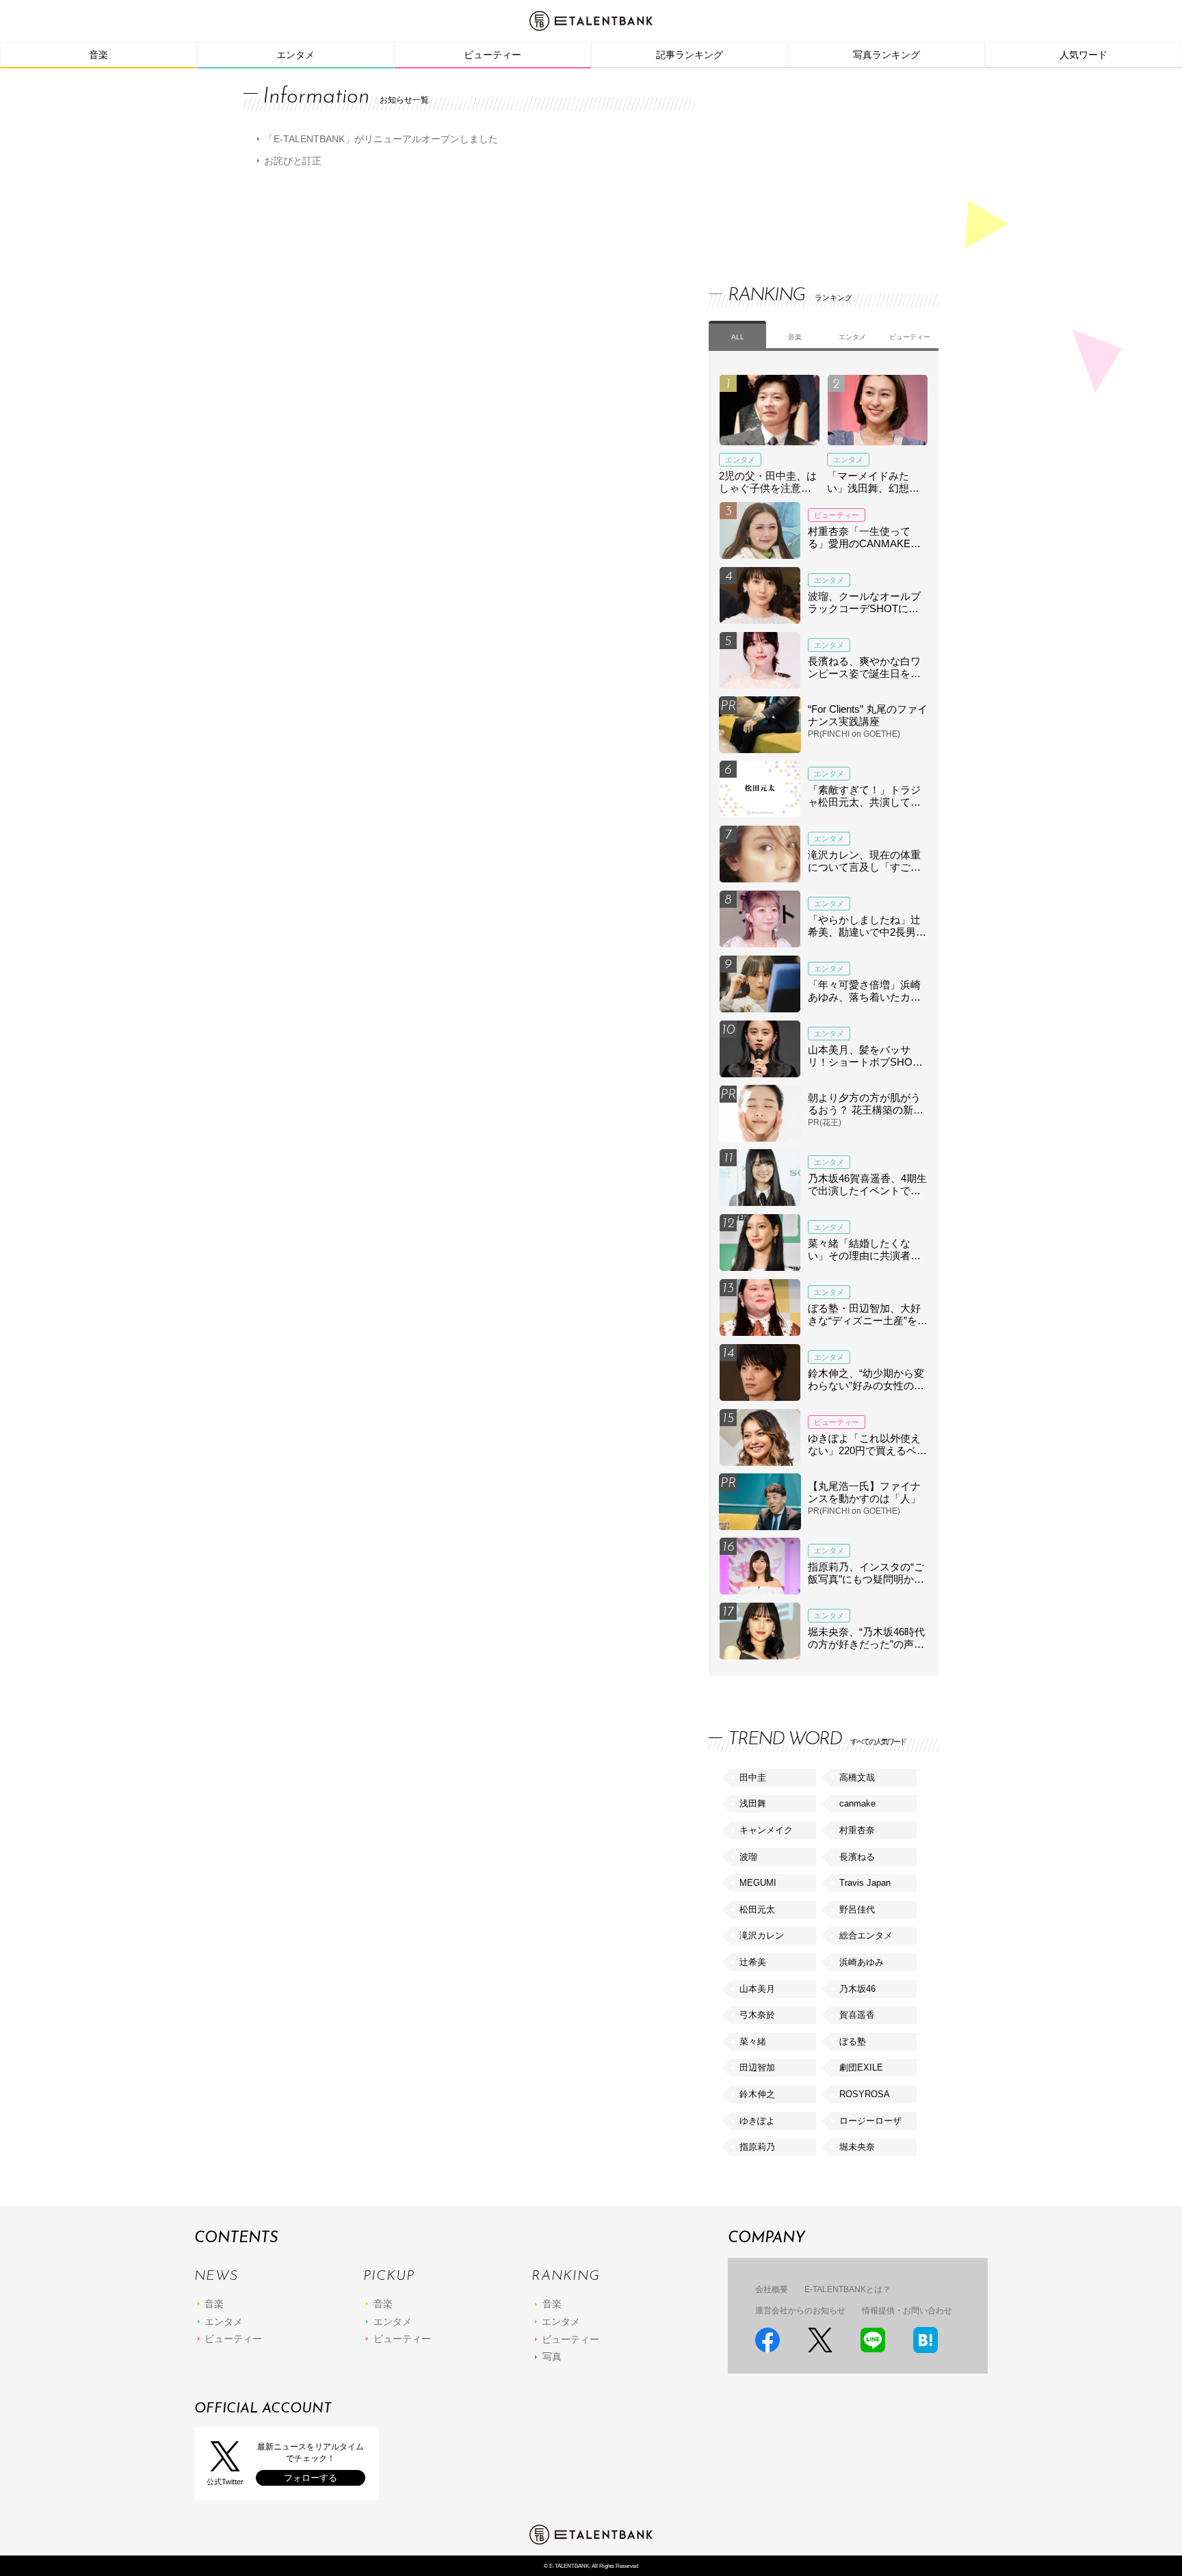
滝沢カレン (762, 1935)
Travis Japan (865, 1883)
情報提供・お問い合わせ (907, 2311)
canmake (857, 1803)
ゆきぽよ (757, 2121)
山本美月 (757, 1989)
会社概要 (772, 2289)
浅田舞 (753, 1803)
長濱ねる (857, 1857)
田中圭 (753, 1777)
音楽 (98, 55)
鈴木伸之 (757, 2094)
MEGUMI (758, 1883)
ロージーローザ (870, 2121)
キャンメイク (766, 1830)
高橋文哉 (857, 1777)
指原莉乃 (757, 2147)
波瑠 (748, 1857)
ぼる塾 (853, 2041)
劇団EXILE (861, 2067)
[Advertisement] (811, 164)
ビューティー (492, 55)
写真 (552, 2356)
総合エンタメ (866, 1935)
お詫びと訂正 (293, 161)
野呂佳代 (857, 1909)
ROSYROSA (865, 2094)
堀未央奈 (857, 2147)
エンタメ (295, 55)
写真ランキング (886, 55)
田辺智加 (757, 2067)
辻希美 (753, 1962)
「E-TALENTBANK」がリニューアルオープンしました (381, 139)
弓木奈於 (757, 2015)
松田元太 (757, 1909)
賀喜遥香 (857, 2015)
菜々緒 (753, 2041)
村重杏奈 (857, 1830)
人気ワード (1083, 55)
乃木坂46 (857, 1989)
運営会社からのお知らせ (800, 2311)
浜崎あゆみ (862, 1962)
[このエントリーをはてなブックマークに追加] (925, 2340)
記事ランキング (689, 55)
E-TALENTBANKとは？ (848, 2289)
